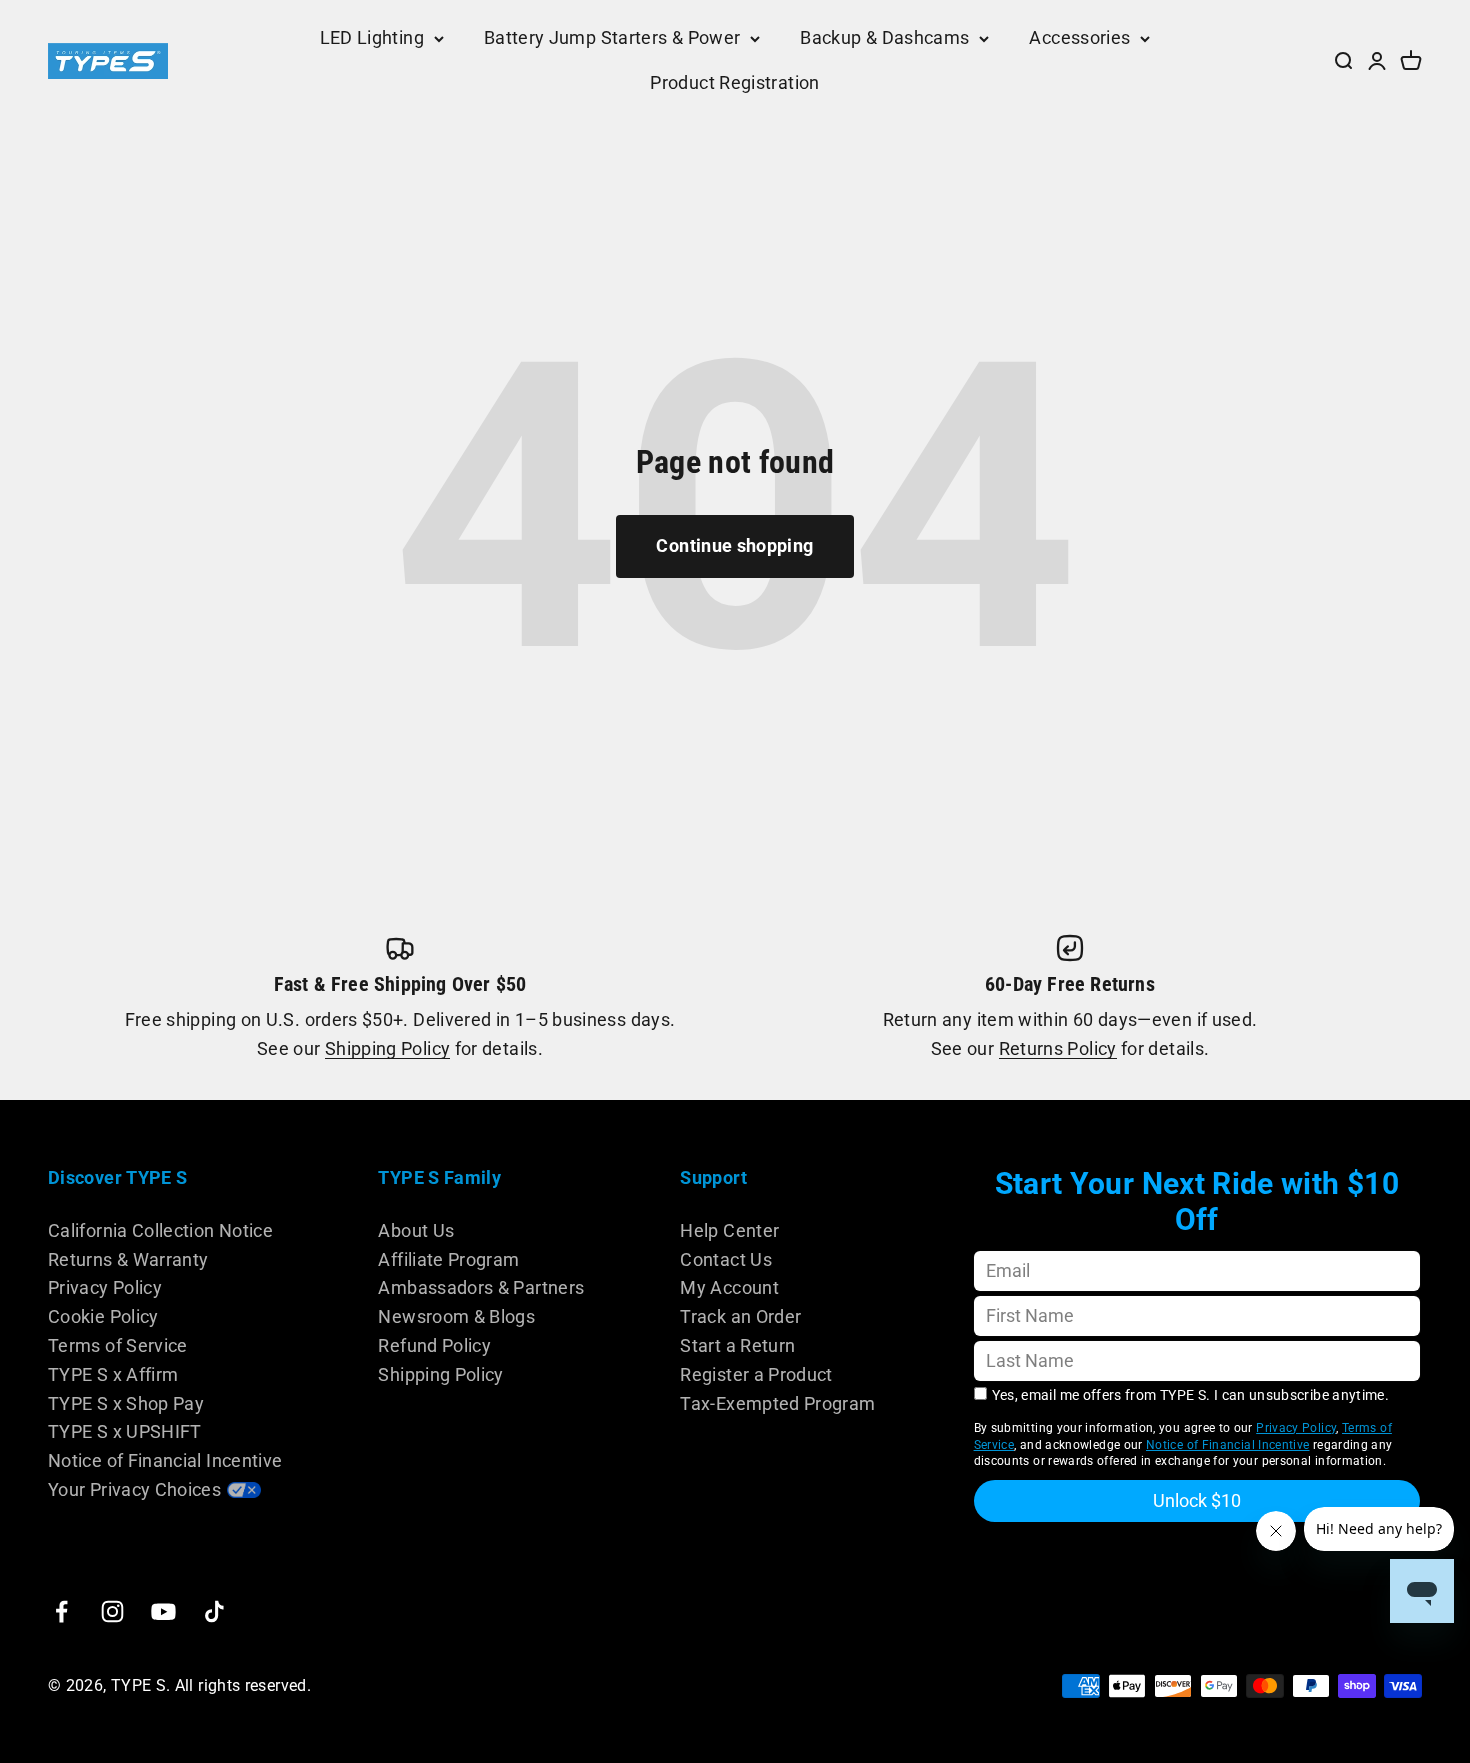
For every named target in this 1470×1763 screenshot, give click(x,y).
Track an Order (740, 1316)
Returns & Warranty (128, 1259)
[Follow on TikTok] (214, 1611)
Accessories (1079, 37)
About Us (416, 1230)
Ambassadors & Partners (481, 1287)
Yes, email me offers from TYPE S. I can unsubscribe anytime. (1191, 1395)
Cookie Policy (103, 1316)
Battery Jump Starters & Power (612, 37)
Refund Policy (434, 1345)
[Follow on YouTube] (163, 1611)
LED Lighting (372, 37)
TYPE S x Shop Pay (126, 1403)
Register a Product (756, 1374)
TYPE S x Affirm (113, 1374)
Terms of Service (118, 1345)
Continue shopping (734, 545)
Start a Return (737, 1345)
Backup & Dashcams (884, 37)
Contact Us (726, 1259)
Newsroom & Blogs (456, 1316)
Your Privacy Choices (134, 1489)
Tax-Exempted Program (777, 1403)
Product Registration (734, 82)
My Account (729, 1287)
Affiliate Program (448, 1259)
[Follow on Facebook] (61, 1611)
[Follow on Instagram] (112, 1611)
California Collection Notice (160, 1230)
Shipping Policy (387, 1048)
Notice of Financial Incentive (165, 1460)
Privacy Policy (105, 1287)
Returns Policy (1058, 1048)
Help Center (729, 1230)
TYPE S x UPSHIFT (125, 1431)
